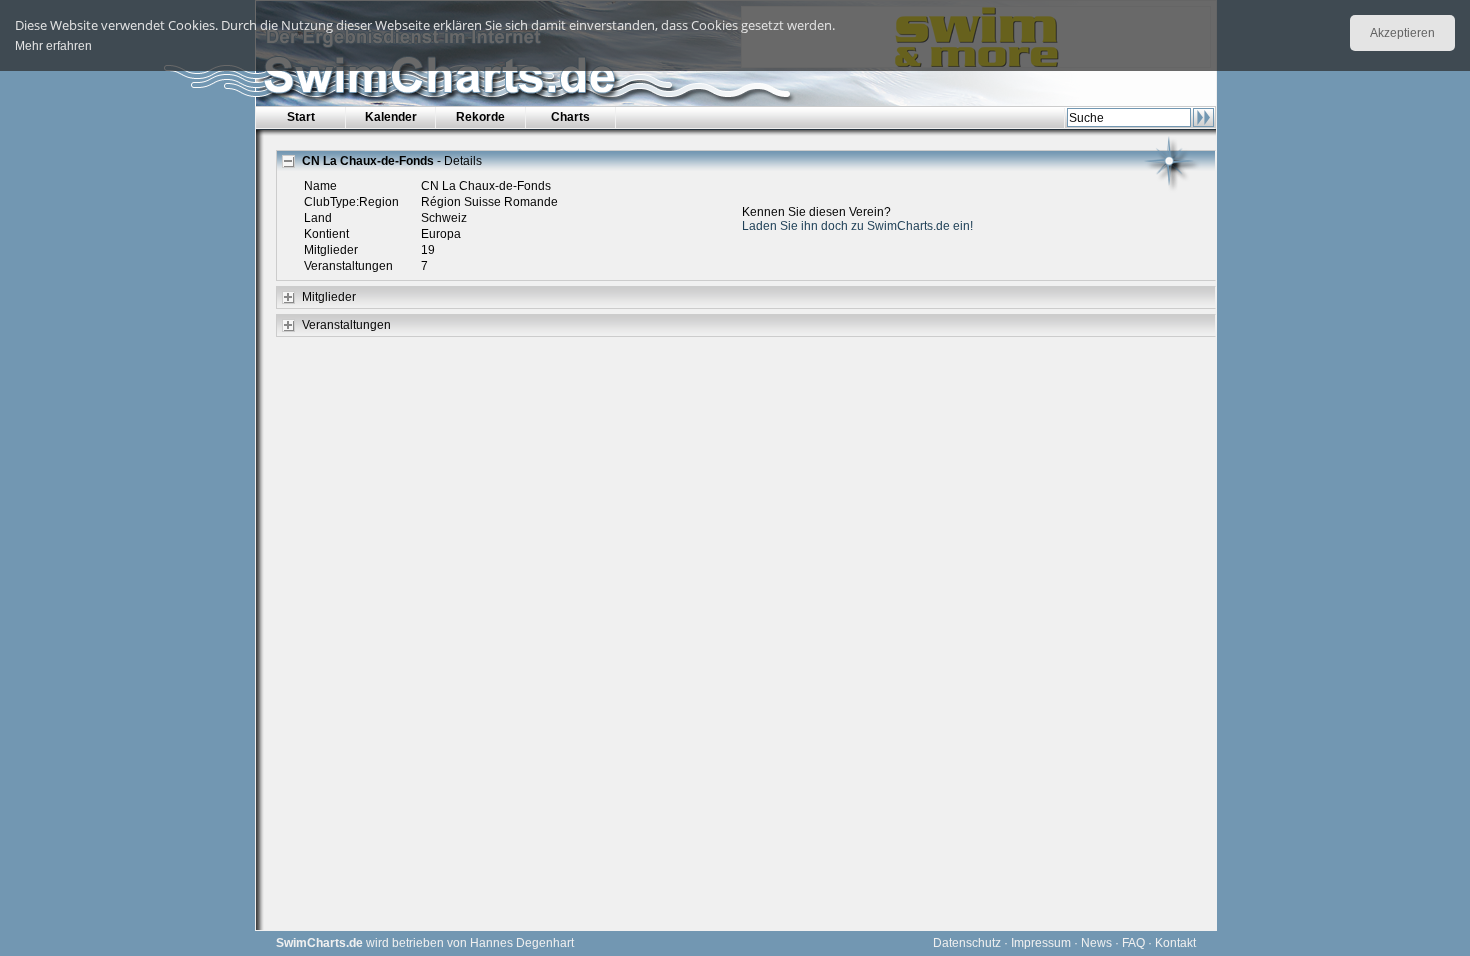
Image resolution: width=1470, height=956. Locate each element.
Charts (570, 117)
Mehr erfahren (53, 46)
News (1096, 943)
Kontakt (1175, 943)
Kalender (391, 117)
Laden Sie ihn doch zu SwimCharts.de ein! (857, 226)
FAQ (1133, 943)
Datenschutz (967, 943)
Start (301, 117)
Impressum (1041, 943)
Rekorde (480, 117)
